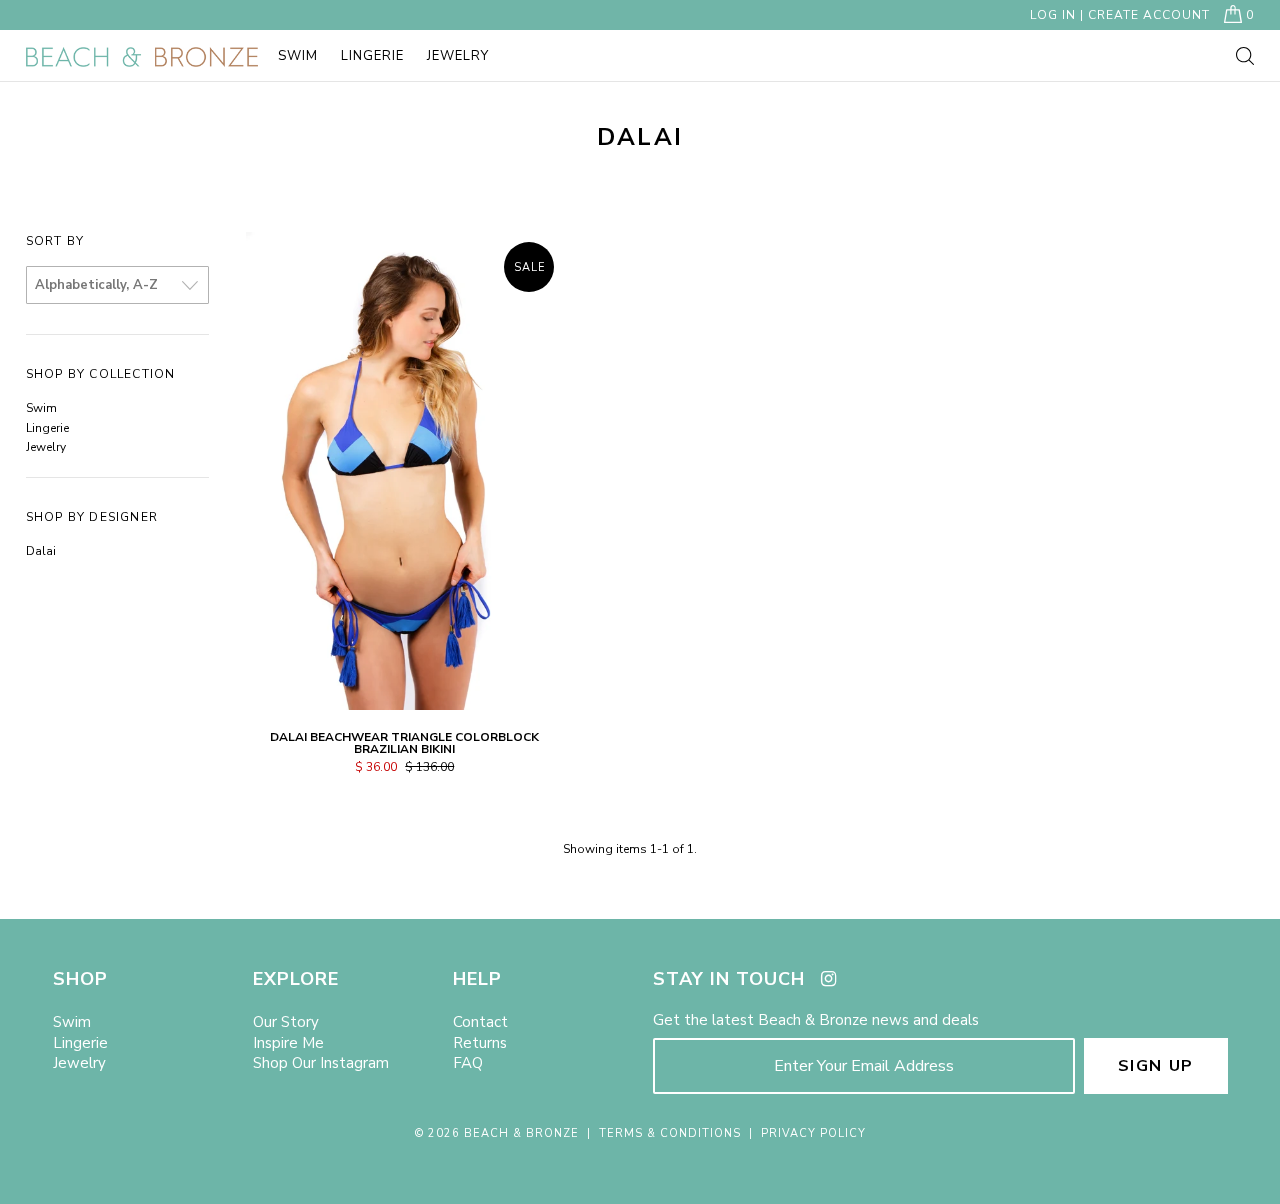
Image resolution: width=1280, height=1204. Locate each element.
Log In (1053, 15)
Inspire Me (288, 1043)
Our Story (286, 1022)
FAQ (468, 1063)
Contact (480, 1022)
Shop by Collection (101, 374)
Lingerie (372, 56)
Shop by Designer (92, 517)
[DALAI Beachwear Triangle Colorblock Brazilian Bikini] (405, 474)
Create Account (1149, 15)
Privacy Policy (813, 1133)
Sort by (55, 241)
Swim (298, 56)
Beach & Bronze (521, 1133)
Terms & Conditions (670, 1133)
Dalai (41, 551)
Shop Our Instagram (321, 1063)
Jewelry (458, 56)
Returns (480, 1043)
